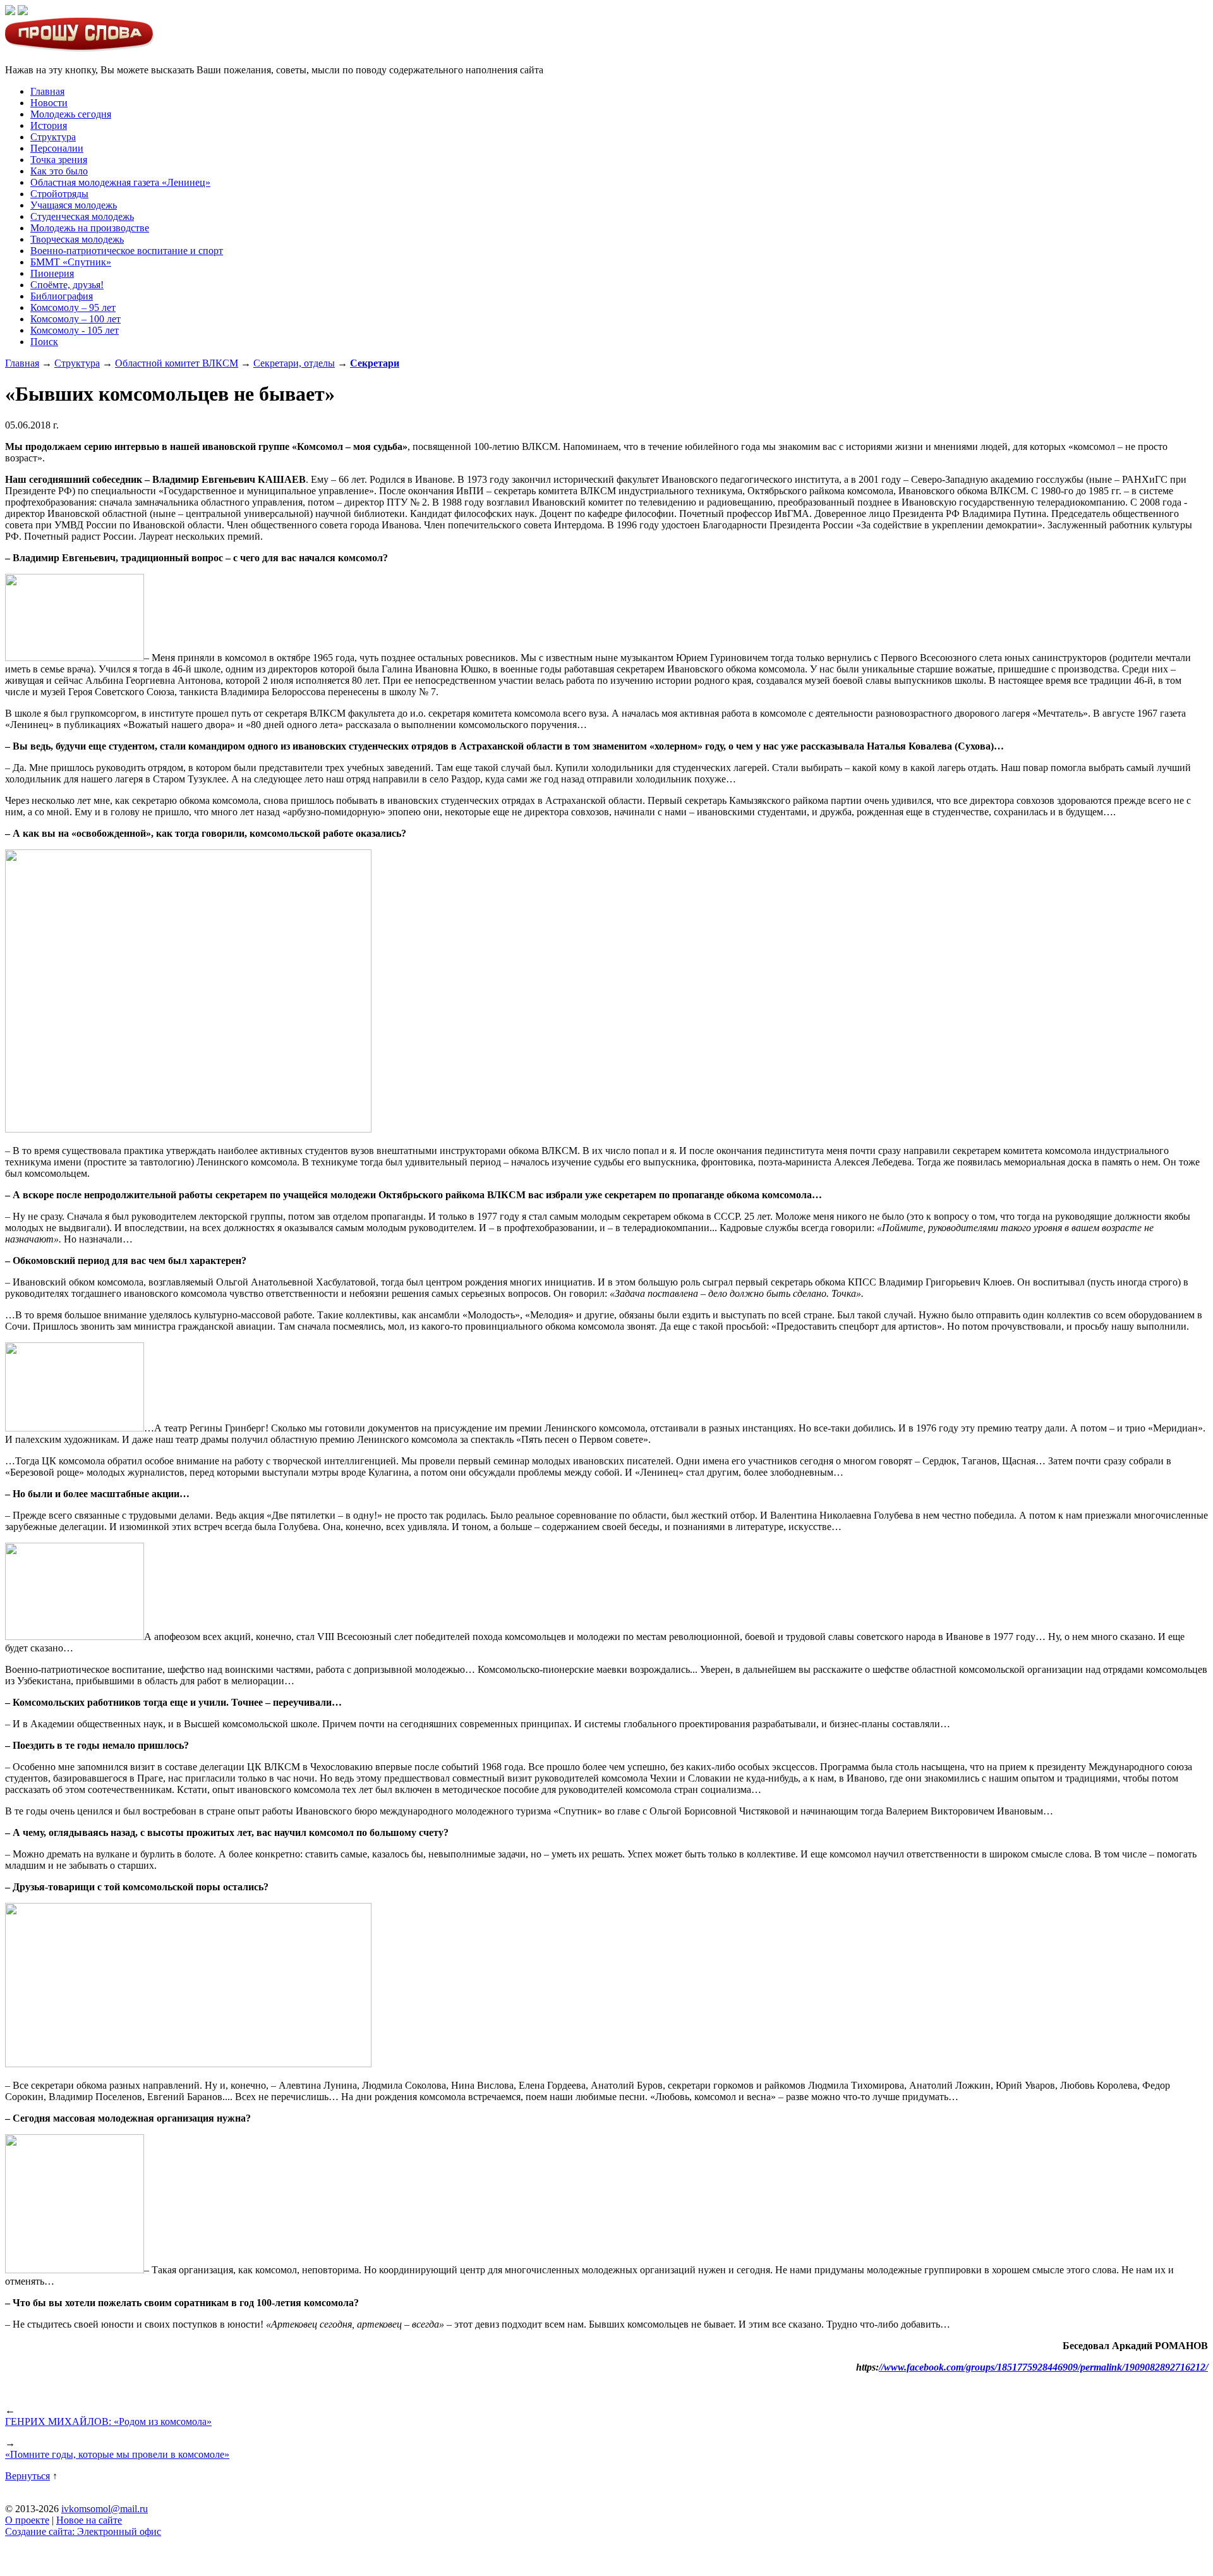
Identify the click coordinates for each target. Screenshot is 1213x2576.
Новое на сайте (89, 2520)
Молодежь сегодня (71, 114)
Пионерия (52, 273)
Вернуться (27, 2476)
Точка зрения (59, 160)
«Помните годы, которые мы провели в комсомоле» (117, 2454)
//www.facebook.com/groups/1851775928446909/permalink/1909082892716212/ (1043, 2367)
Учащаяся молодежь (74, 205)
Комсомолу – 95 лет (73, 307)
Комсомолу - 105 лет (75, 330)
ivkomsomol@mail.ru (105, 2509)
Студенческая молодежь (82, 216)
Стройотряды (59, 194)
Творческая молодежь (77, 239)
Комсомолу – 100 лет (75, 319)
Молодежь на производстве (90, 228)
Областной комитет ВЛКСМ (177, 363)
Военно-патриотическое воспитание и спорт (127, 251)
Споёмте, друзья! (67, 285)
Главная (47, 91)
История (49, 125)
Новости (49, 103)
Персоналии (57, 148)
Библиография (62, 296)
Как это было (59, 171)
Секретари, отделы (294, 363)
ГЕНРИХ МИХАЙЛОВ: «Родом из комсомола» (108, 2421)
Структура (53, 137)
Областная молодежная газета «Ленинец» (120, 182)
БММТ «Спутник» (71, 262)
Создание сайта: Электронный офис (83, 2531)
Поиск (44, 342)
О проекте (27, 2520)
